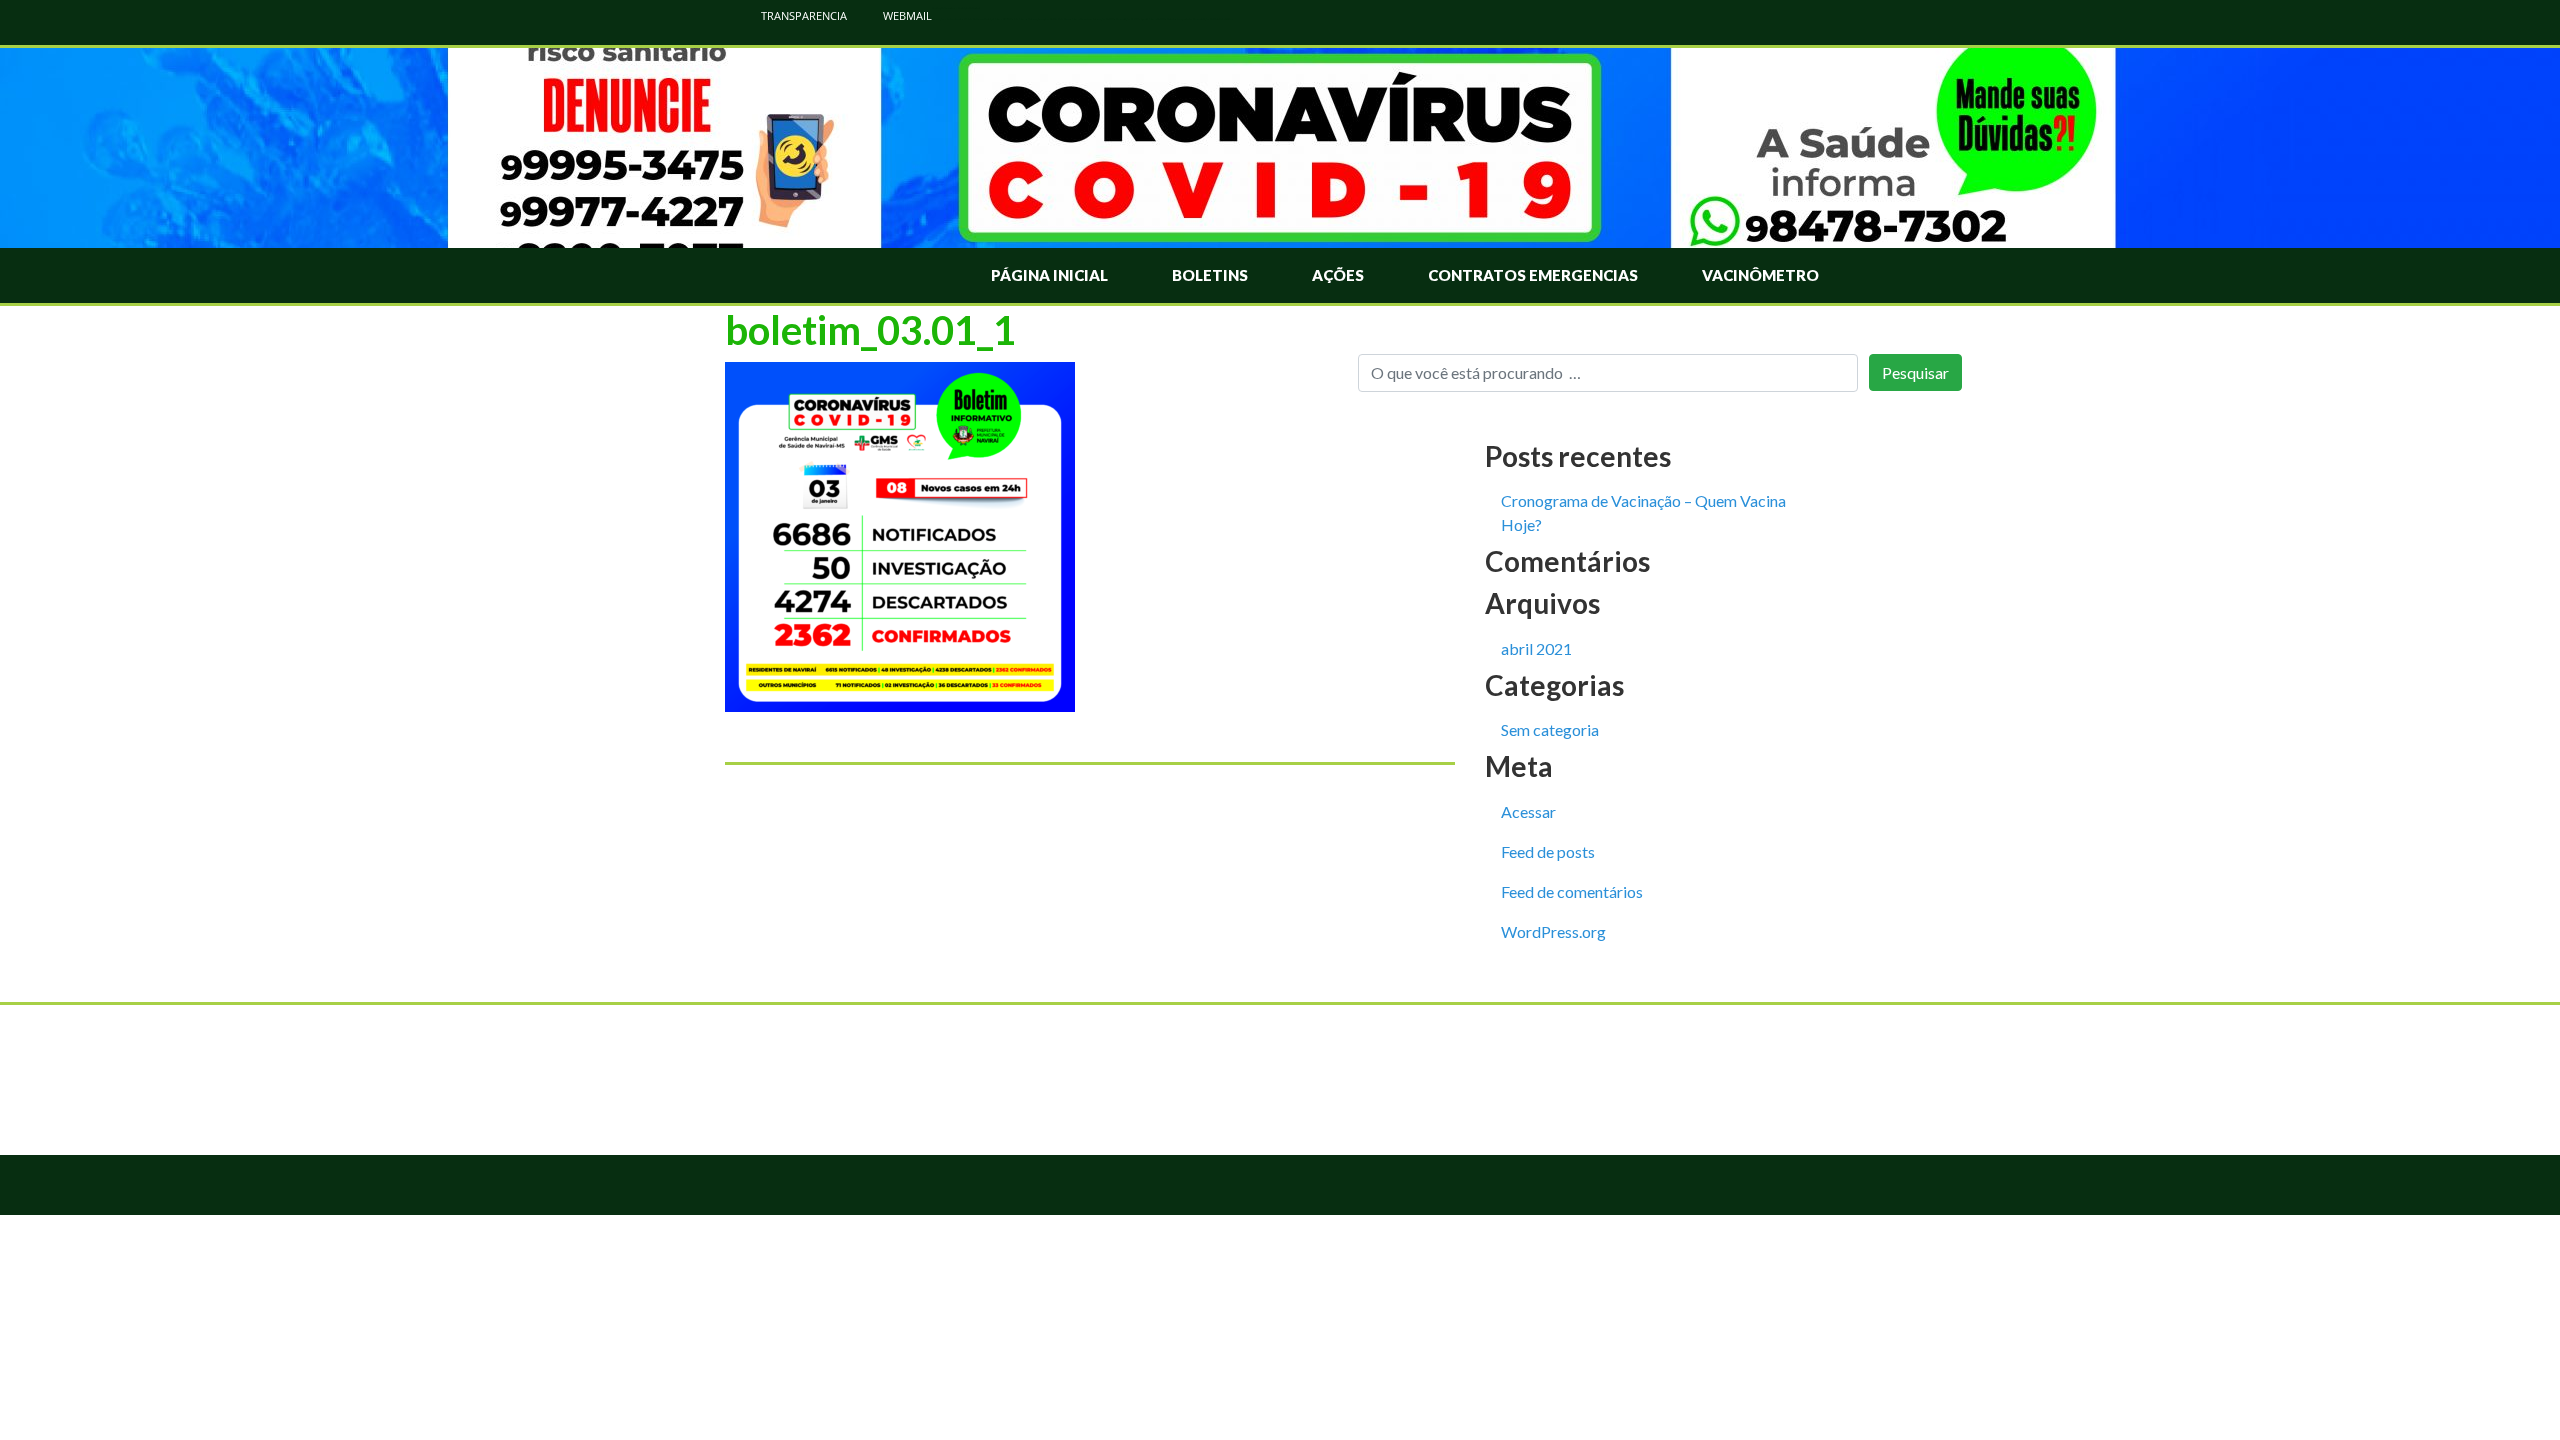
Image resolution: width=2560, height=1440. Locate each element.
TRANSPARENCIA (802, 15)
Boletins (1210, 275)
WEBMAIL (906, 15)
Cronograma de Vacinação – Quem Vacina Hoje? (1643, 512)
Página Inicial (1049, 275)
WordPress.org (1553, 931)
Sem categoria (1550, 729)
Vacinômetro (1760, 275)
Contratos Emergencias (1533, 275)
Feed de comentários (1572, 891)
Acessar (1528, 811)
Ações (1338, 275)
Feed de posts (1548, 851)
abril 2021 (1536, 648)
